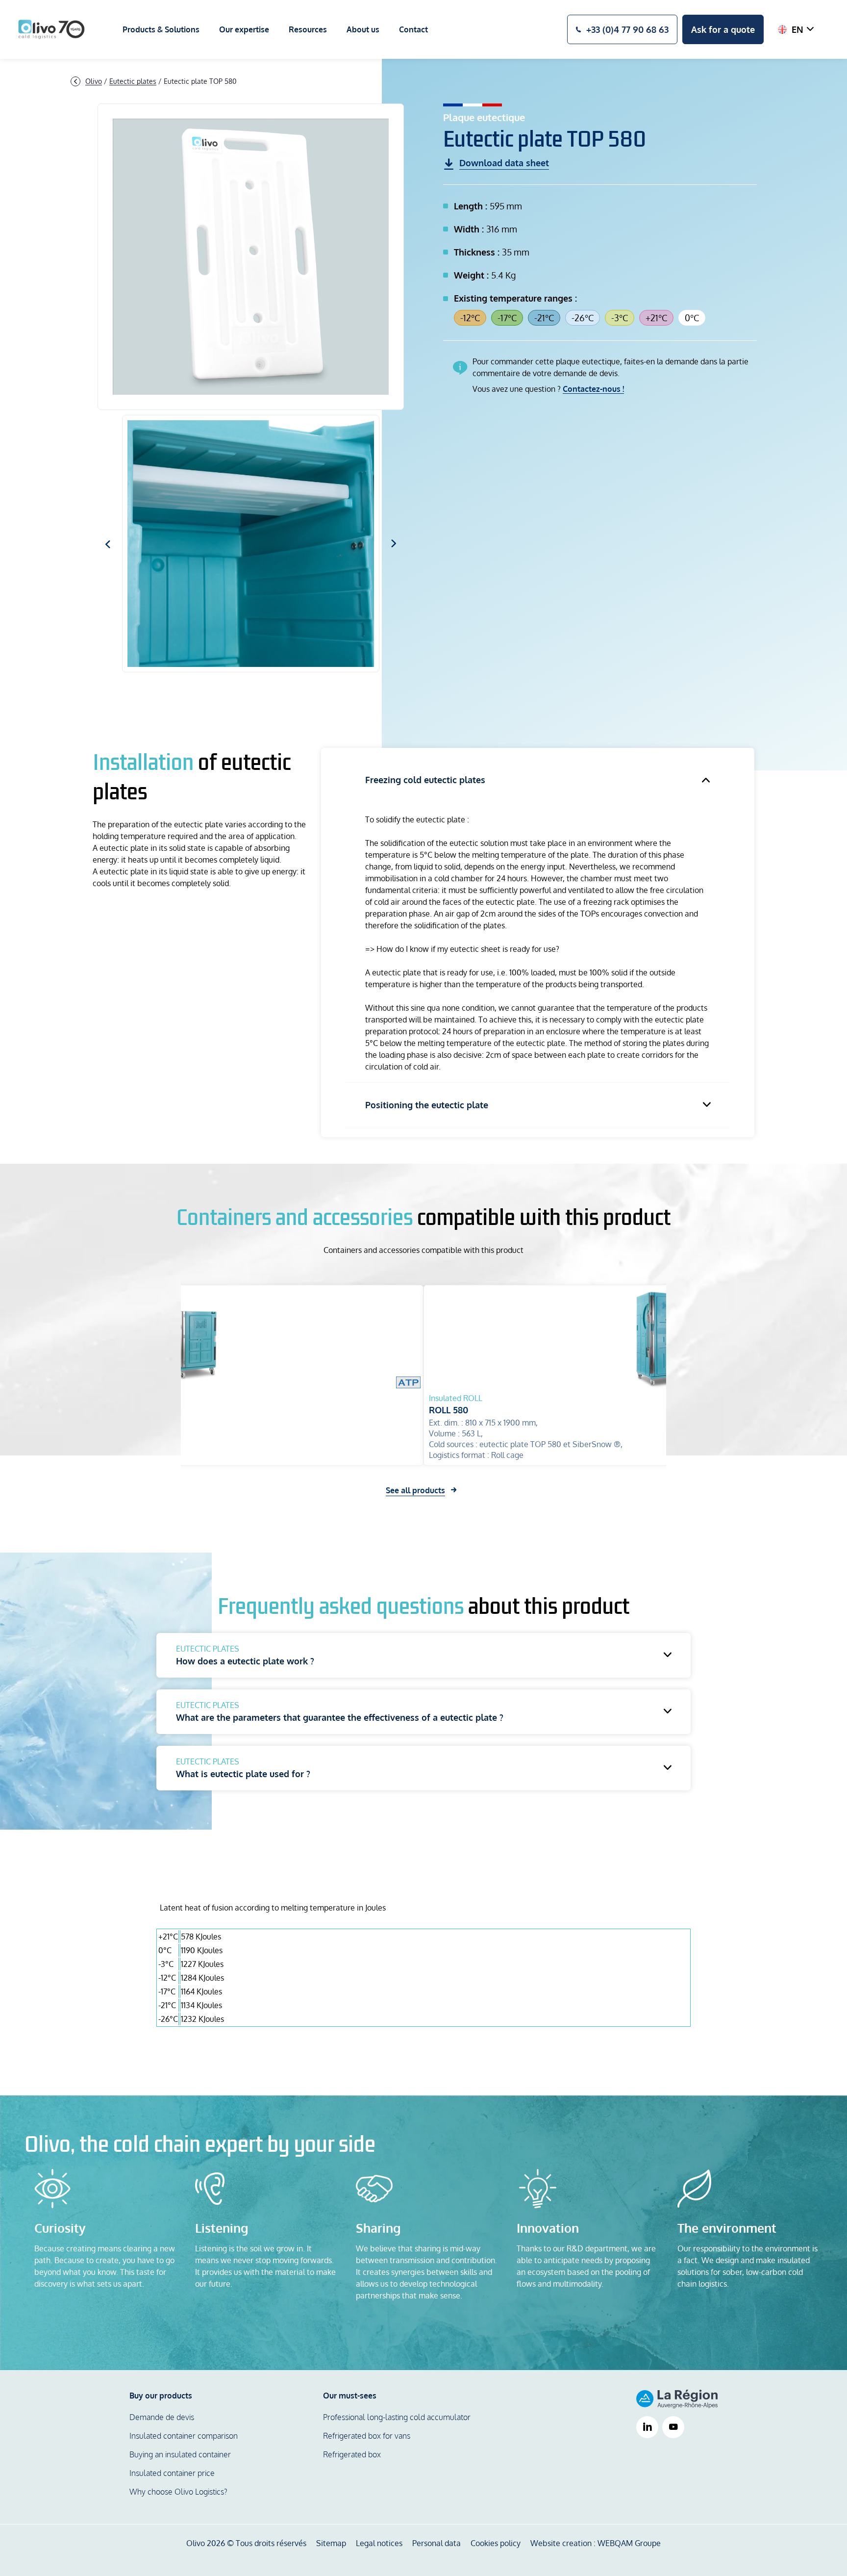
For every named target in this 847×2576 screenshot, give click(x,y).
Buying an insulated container (180, 2454)
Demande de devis (162, 2417)
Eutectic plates (133, 81)
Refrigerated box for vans (367, 2436)
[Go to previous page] (75, 81)
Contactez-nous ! (593, 389)
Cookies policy (496, 2543)
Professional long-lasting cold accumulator (397, 2417)
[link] (647, 2428)
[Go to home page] (51, 29)
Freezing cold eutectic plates (425, 780)
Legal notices (379, 2543)
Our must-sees (350, 2396)
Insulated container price (172, 2473)
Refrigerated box (352, 2454)
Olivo (94, 81)
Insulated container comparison (184, 2436)
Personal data (436, 2543)
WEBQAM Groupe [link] (629, 2543)
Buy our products (161, 2396)
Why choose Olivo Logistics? (178, 2492)
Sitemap (331, 2543)
